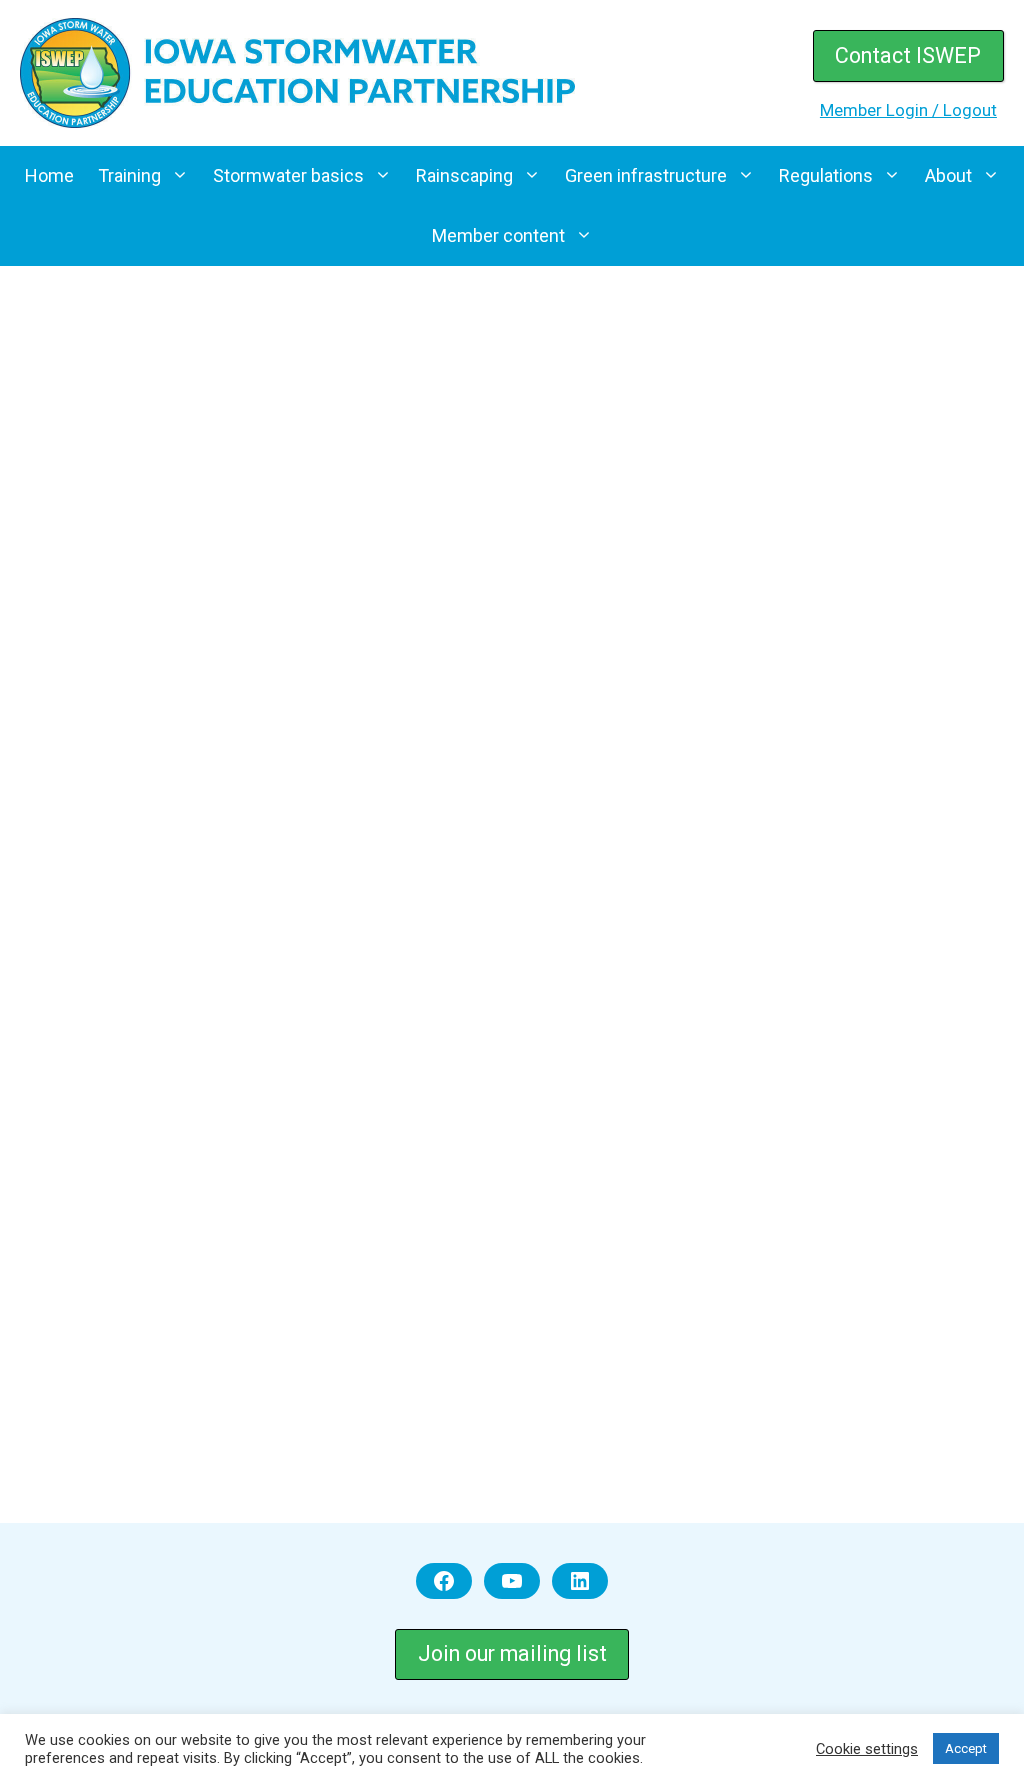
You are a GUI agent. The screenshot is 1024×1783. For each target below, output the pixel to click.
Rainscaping (464, 175)
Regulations (826, 175)
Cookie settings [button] (867, 1749)
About (948, 175)
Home (49, 175)
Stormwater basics (288, 175)
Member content (498, 235)
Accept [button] (966, 1748)
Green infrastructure (646, 175)
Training (129, 175)
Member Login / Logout (908, 110)
